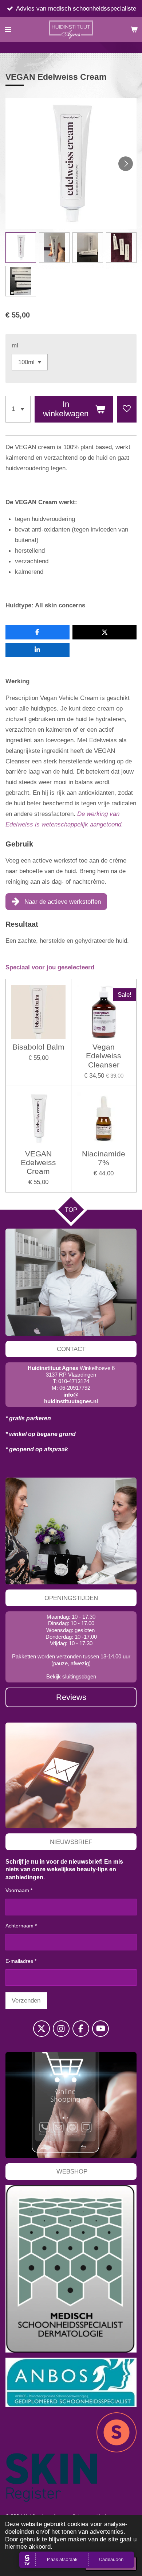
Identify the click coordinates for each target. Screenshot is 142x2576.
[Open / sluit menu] (8, 30)
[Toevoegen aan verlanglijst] (127, 409)
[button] (21, 248)
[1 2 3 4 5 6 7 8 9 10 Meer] (18, 409)
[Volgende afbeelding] (126, 164)
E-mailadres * (21, 1961)
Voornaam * (19, 1890)
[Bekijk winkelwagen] (134, 30)
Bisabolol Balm (38, 1047)
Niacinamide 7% (104, 1158)
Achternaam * (21, 1926)
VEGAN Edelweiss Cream (38, 1163)
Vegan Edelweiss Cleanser (104, 1056)
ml (15, 345)
